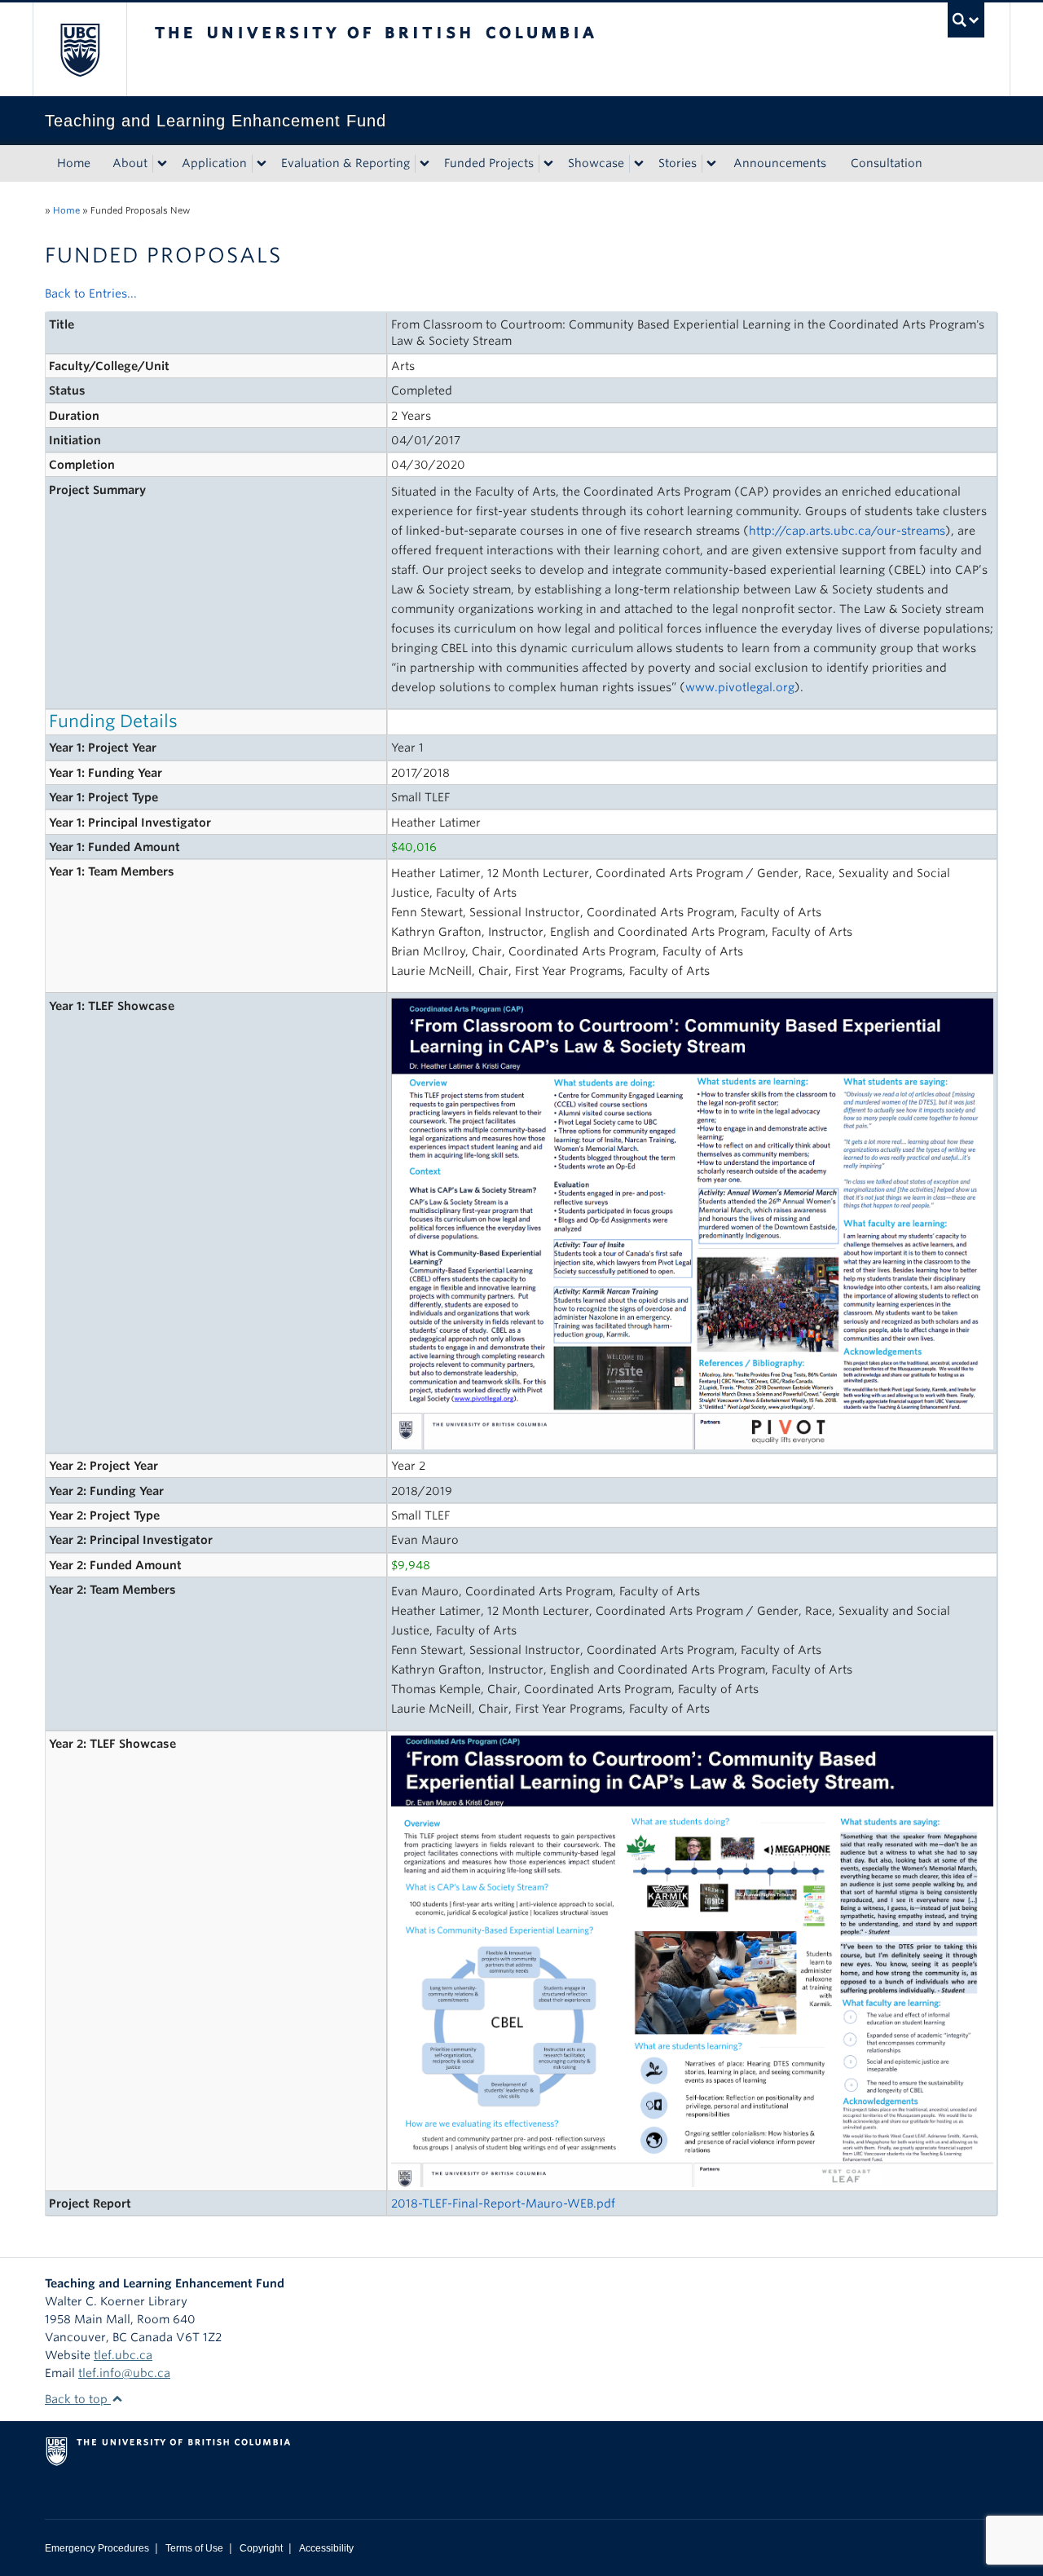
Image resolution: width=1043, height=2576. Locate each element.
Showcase (596, 163)
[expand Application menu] (262, 164)
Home (74, 163)
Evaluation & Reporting (345, 163)
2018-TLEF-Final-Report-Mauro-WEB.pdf (503, 2203)
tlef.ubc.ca (123, 2355)
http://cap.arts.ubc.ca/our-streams (847, 531)
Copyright (261, 2548)
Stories (678, 163)
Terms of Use (194, 2548)
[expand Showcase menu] (639, 164)
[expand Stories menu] (711, 164)
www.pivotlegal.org (740, 687)
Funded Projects (489, 163)
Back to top (78, 2399)
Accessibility (326, 2548)
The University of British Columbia (79, 49)
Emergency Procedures (97, 2548)
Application (214, 163)
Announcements (780, 163)
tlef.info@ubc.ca (124, 2373)
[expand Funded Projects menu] (548, 164)
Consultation (887, 163)
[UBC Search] (966, 20)
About (130, 163)
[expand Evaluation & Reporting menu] (425, 164)
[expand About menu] (162, 164)
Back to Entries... (91, 293)
